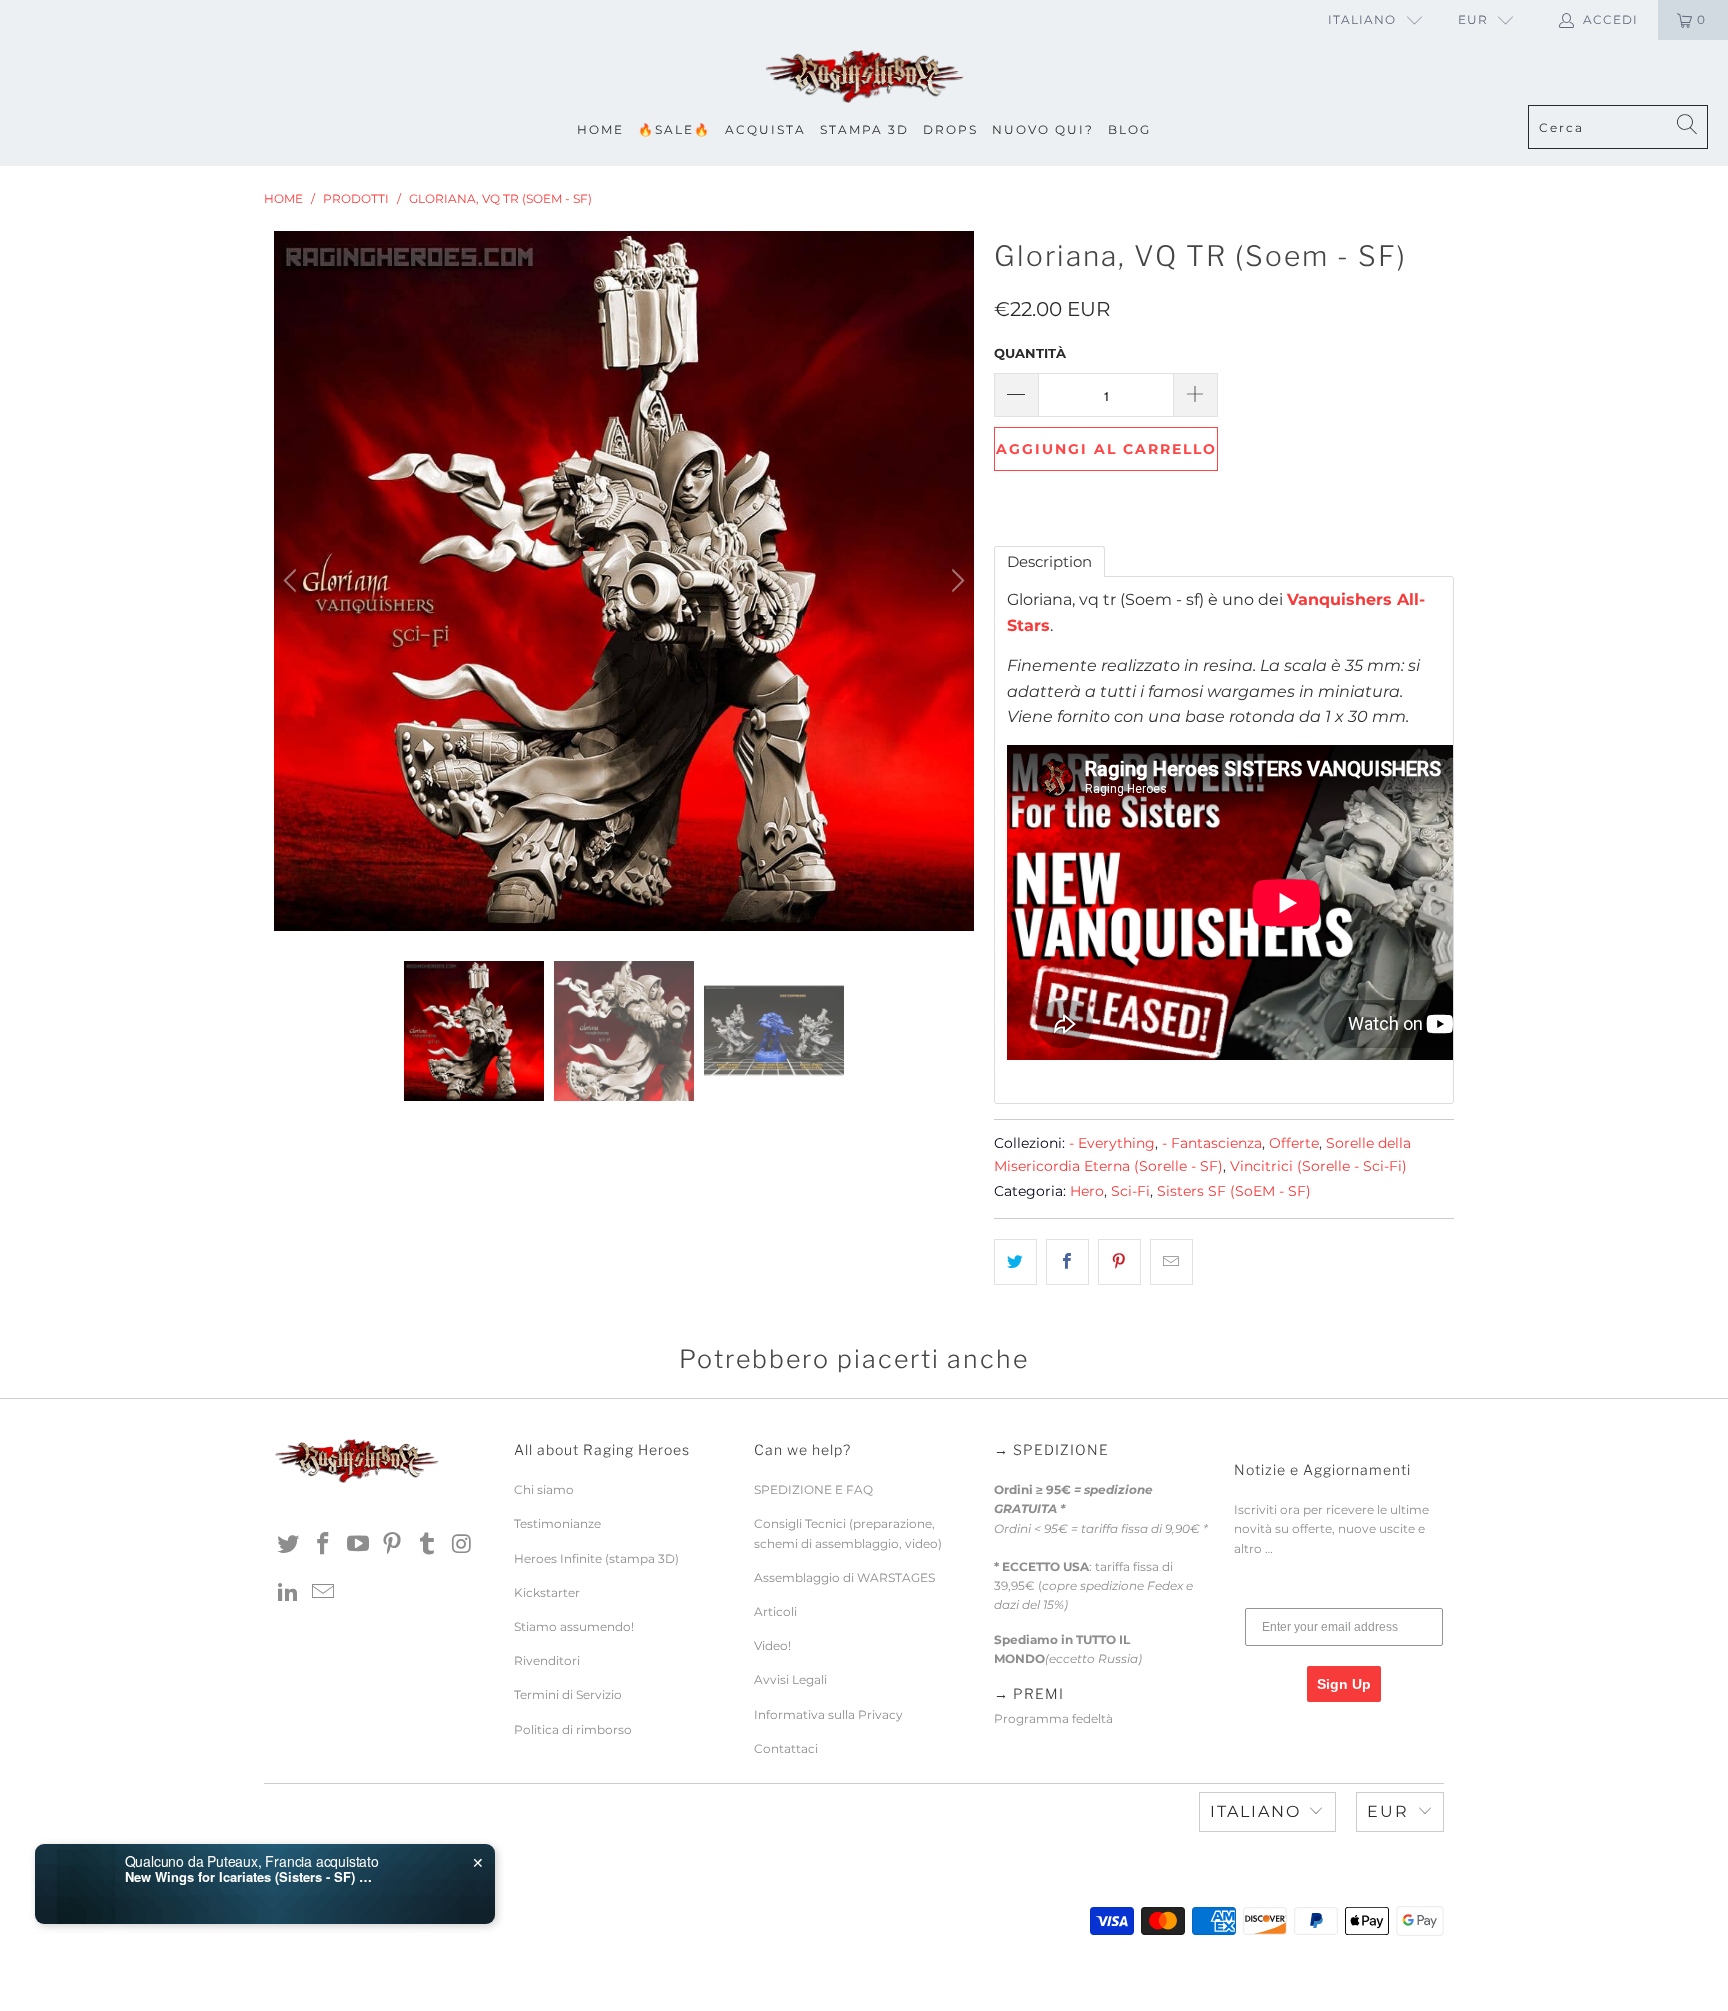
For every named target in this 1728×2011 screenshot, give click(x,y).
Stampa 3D (864, 129)
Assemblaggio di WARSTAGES (844, 1577)
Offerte (1294, 1143)
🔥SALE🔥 (674, 129)
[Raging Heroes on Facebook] (324, 1545)
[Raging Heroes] (864, 77)
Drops (950, 129)
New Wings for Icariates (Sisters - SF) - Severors (250, 1877)
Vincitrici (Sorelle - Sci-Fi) (1318, 1166)
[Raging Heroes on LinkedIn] (289, 1593)
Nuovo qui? (1043, 129)
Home (600, 129)
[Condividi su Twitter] (1015, 1262)
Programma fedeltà (1053, 1718)
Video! (772, 1645)
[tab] (1049, 561)
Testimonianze (557, 1523)
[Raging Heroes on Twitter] (289, 1545)
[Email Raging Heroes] (324, 1593)
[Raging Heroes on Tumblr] (428, 1545)
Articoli (775, 1611)
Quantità (1030, 353)
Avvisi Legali (790, 1679)
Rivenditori (547, 1660)
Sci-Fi (1130, 1191)
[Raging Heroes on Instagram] (462, 1545)
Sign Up (1344, 1684)
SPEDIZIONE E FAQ (813, 1489)
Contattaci (786, 1748)
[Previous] (293, 581)
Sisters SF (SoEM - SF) (1234, 1191)
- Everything (1112, 1143)
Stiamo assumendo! (574, 1626)
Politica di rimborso (573, 1729)
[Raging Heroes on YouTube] (358, 1545)
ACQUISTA (765, 129)
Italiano (1362, 19)
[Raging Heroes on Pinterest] (393, 1545)
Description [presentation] (1049, 561)
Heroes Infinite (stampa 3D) (596, 1558)
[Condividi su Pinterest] (1119, 1262)
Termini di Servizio (568, 1694)
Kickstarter (547, 1592)
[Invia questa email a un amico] (1171, 1262)
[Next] (955, 581)
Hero (1087, 1191)
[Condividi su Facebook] (1067, 1262)
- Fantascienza (1212, 1143)
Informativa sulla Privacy (828, 1714)
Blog (1129, 129)
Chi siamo (544, 1489)
